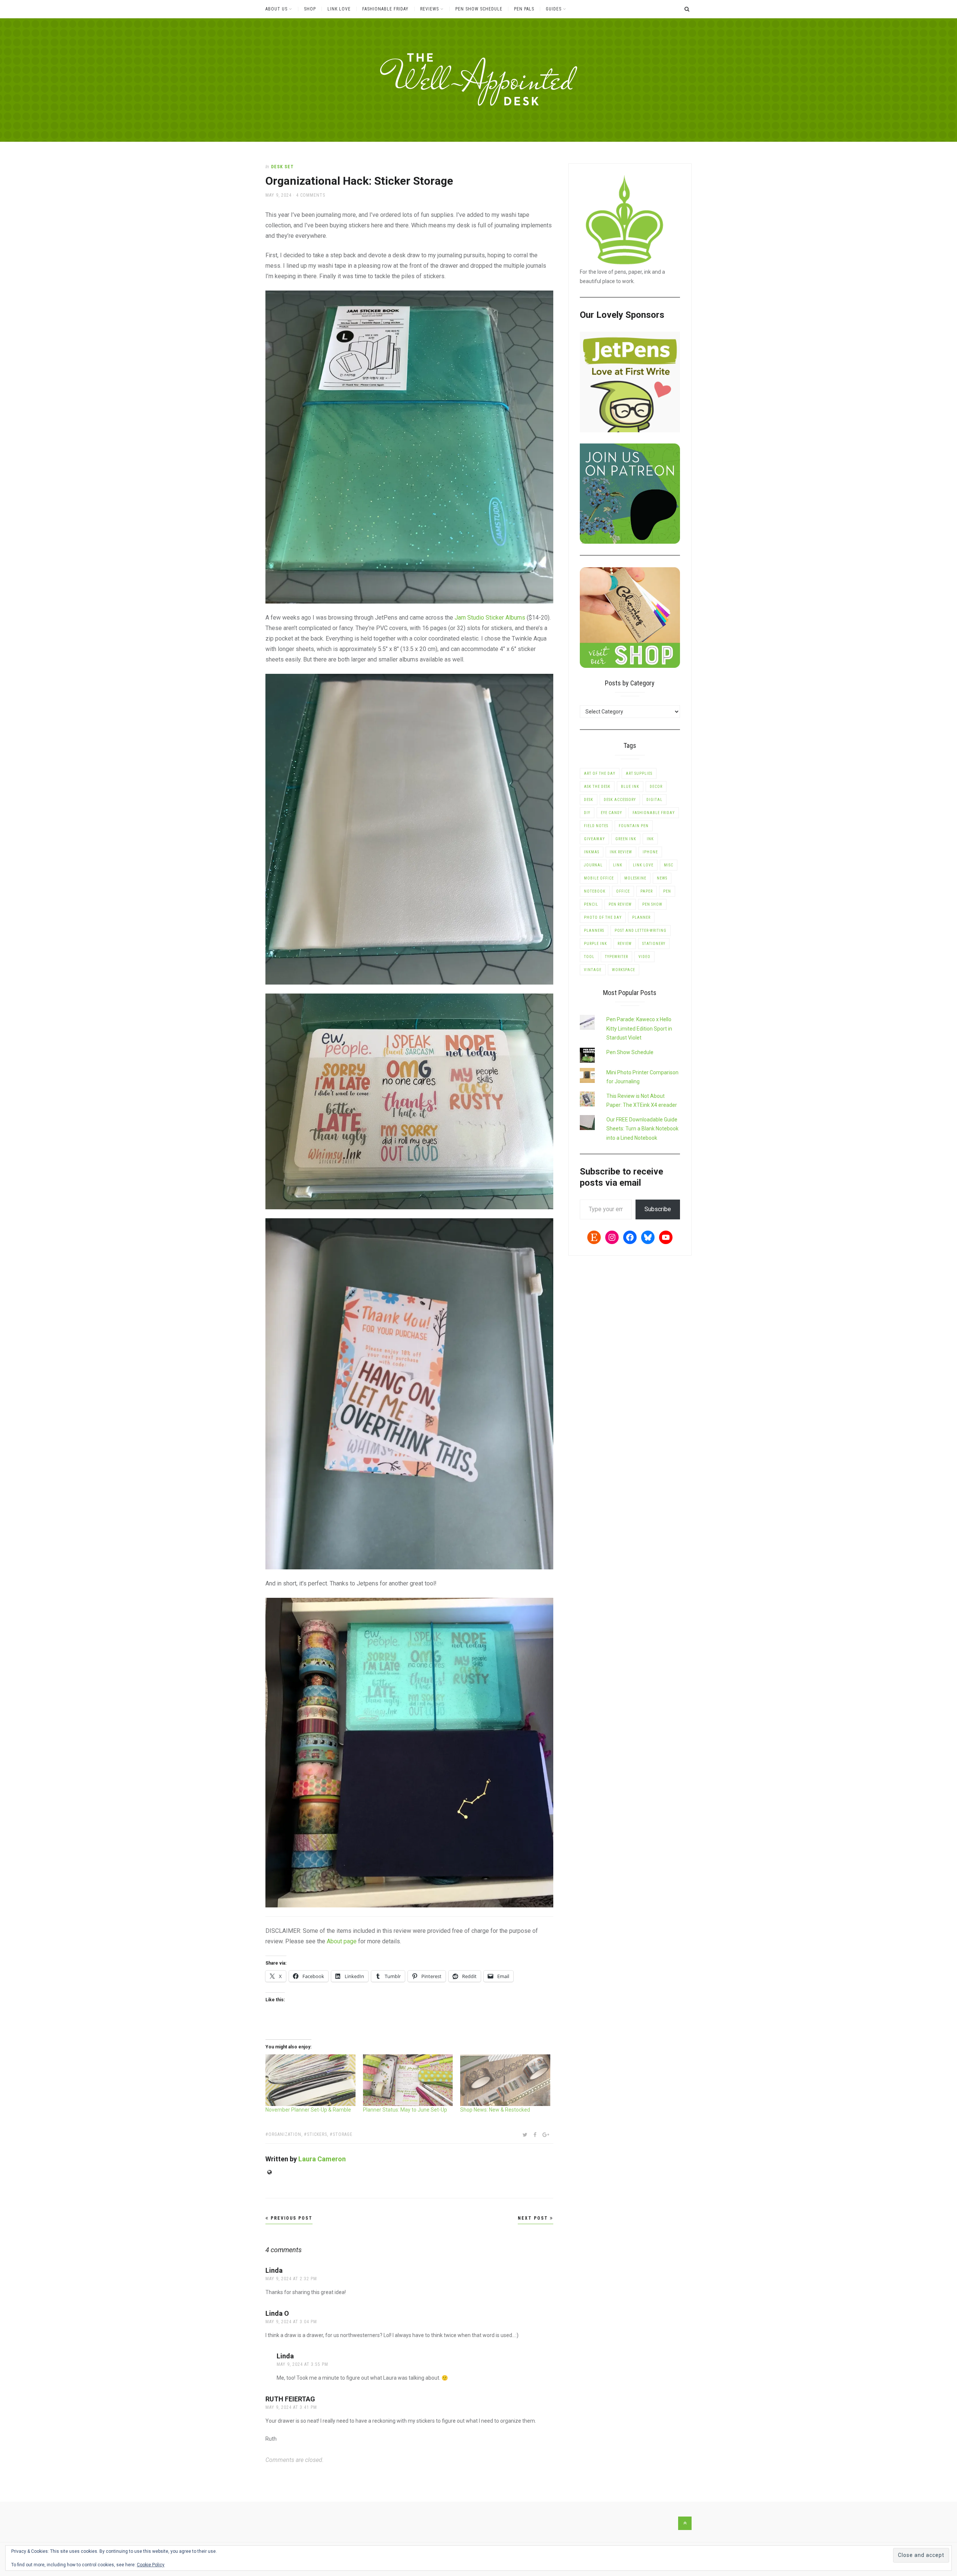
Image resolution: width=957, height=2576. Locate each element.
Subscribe (658, 1209)
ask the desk (597, 787)
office (623, 891)
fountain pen (634, 826)
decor (656, 787)
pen (667, 891)
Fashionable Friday (385, 9)
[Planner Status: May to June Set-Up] (408, 2080)
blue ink (630, 787)
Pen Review (620, 904)
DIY (587, 813)
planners (594, 931)
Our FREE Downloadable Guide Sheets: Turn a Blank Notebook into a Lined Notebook (642, 1129)
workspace (624, 970)
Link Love (339, 9)
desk (589, 800)
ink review (621, 852)
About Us (276, 9)
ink (650, 839)
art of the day (600, 773)
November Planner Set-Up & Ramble (308, 2110)
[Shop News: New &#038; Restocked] (505, 2080)
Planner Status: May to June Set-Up (405, 2110)
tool (589, 957)
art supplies (639, 773)
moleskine (635, 878)
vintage (593, 970)
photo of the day (603, 917)
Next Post (534, 2218)
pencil (591, 904)
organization (285, 2134)
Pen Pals (524, 9)
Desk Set (282, 167)
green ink (626, 839)
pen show (652, 904)
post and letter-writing (641, 931)
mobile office (599, 878)
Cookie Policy (151, 2565)
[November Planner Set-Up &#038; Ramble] (310, 2080)
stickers (317, 2134)
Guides (554, 9)
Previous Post (291, 2218)
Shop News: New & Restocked (495, 2110)
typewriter (616, 957)
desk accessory (620, 800)
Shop (310, 9)
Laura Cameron (322, 2159)
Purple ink (596, 944)
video (644, 957)
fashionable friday (654, 813)
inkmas (592, 852)
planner (641, 917)
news (662, 878)
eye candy (611, 813)
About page (342, 1941)
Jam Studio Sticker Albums (490, 618)
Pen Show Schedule (479, 9)
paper (647, 891)
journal (593, 865)
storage (343, 2134)
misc (669, 865)
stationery (654, 944)
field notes (596, 826)
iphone (650, 852)
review (625, 944)
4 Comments (311, 195)
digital (654, 800)
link (618, 865)
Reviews (430, 9)
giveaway (594, 839)
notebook (595, 891)
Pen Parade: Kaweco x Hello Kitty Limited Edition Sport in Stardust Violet (639, 1028)
